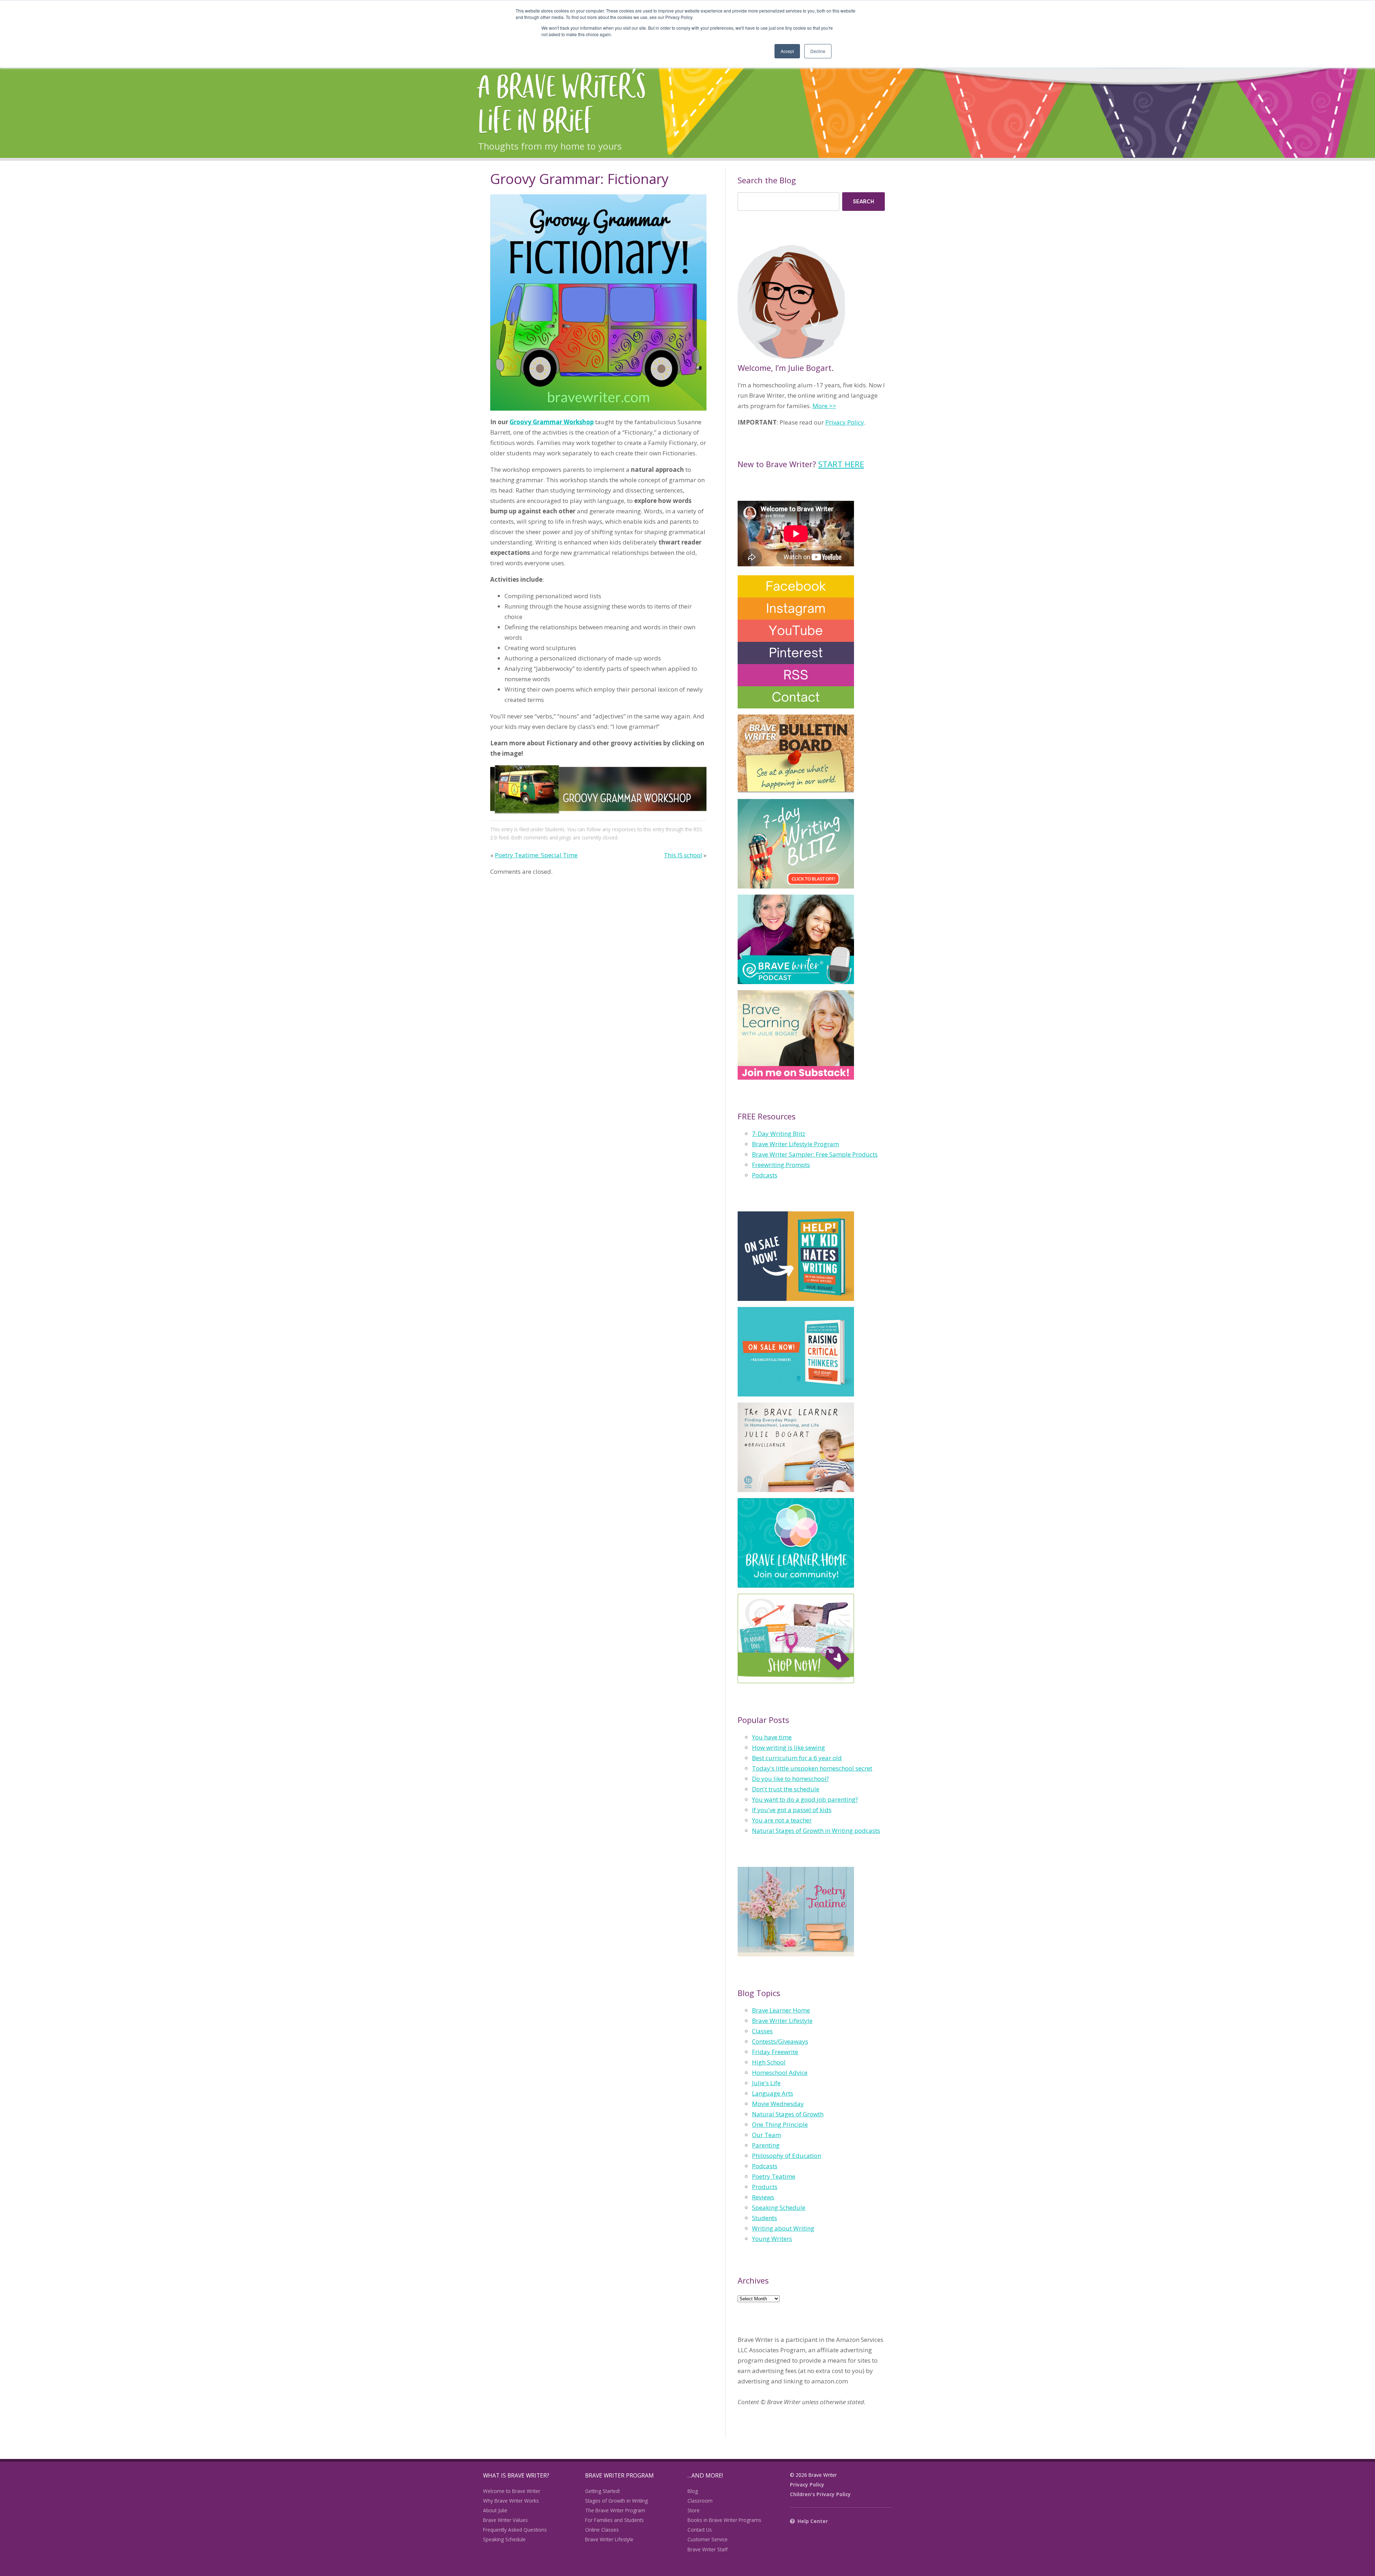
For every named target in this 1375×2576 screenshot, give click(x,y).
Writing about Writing (783, 2228)
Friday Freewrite (775, 2052)
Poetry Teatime (774, 2176)
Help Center (813, 2521)
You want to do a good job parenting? (805, 1799)
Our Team (766, 2135)
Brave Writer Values (505, 2520)
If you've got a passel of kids (792, 1810)
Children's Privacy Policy (820, 2494)
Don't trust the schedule (786, 1789)
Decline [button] (818, 51)
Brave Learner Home (781, 2010)
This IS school (683, 855)
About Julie (495, 2510)
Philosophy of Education (787, 2156)
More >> (824, 406)
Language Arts (773, 2093)
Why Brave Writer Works (511, 2501)
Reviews (763, 2197)
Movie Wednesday (778, 2104)
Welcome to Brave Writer (512, 2491)
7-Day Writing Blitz (779, 1134)
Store (694, 2510)
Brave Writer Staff (708, 2549)
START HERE (841, 464)
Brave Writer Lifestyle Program (795, 1144)
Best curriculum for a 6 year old (797, 1758)
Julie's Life (766, 2083)
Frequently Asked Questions (515, 2530)
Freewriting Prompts (781, 1165)
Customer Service (708, 2539)
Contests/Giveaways (780, 2041)
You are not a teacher (782, 1820)
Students (555, 829)
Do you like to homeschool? (790, 1779)
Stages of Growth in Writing (616, 2501)
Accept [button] (787, 51)
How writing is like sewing (788, 1747)
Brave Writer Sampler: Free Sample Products (815, 1154)
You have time (772, 1737)
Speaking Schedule (779, 2207)
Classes (762, 2031)
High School (769, 2062)
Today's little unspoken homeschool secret (812, 1768)
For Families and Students (614, 2520)
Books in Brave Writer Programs (724, 2520)
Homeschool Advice (780, 2073)
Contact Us (700, 2530)
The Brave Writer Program (615, 2510)
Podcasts (765, 1175)
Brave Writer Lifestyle (782, 2021)
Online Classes (602, 2530)
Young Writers (772, 2239)
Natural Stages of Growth (788, 2114)
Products (765, 2187)
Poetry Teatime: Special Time (536, 855)
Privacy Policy (845, 422)
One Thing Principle (780, 2124)
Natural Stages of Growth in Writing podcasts (816, 1831)
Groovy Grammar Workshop (552, 422)
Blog (693, 2491)
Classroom (700, 2501)
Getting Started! (602, 2491)
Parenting (766, 2145)
